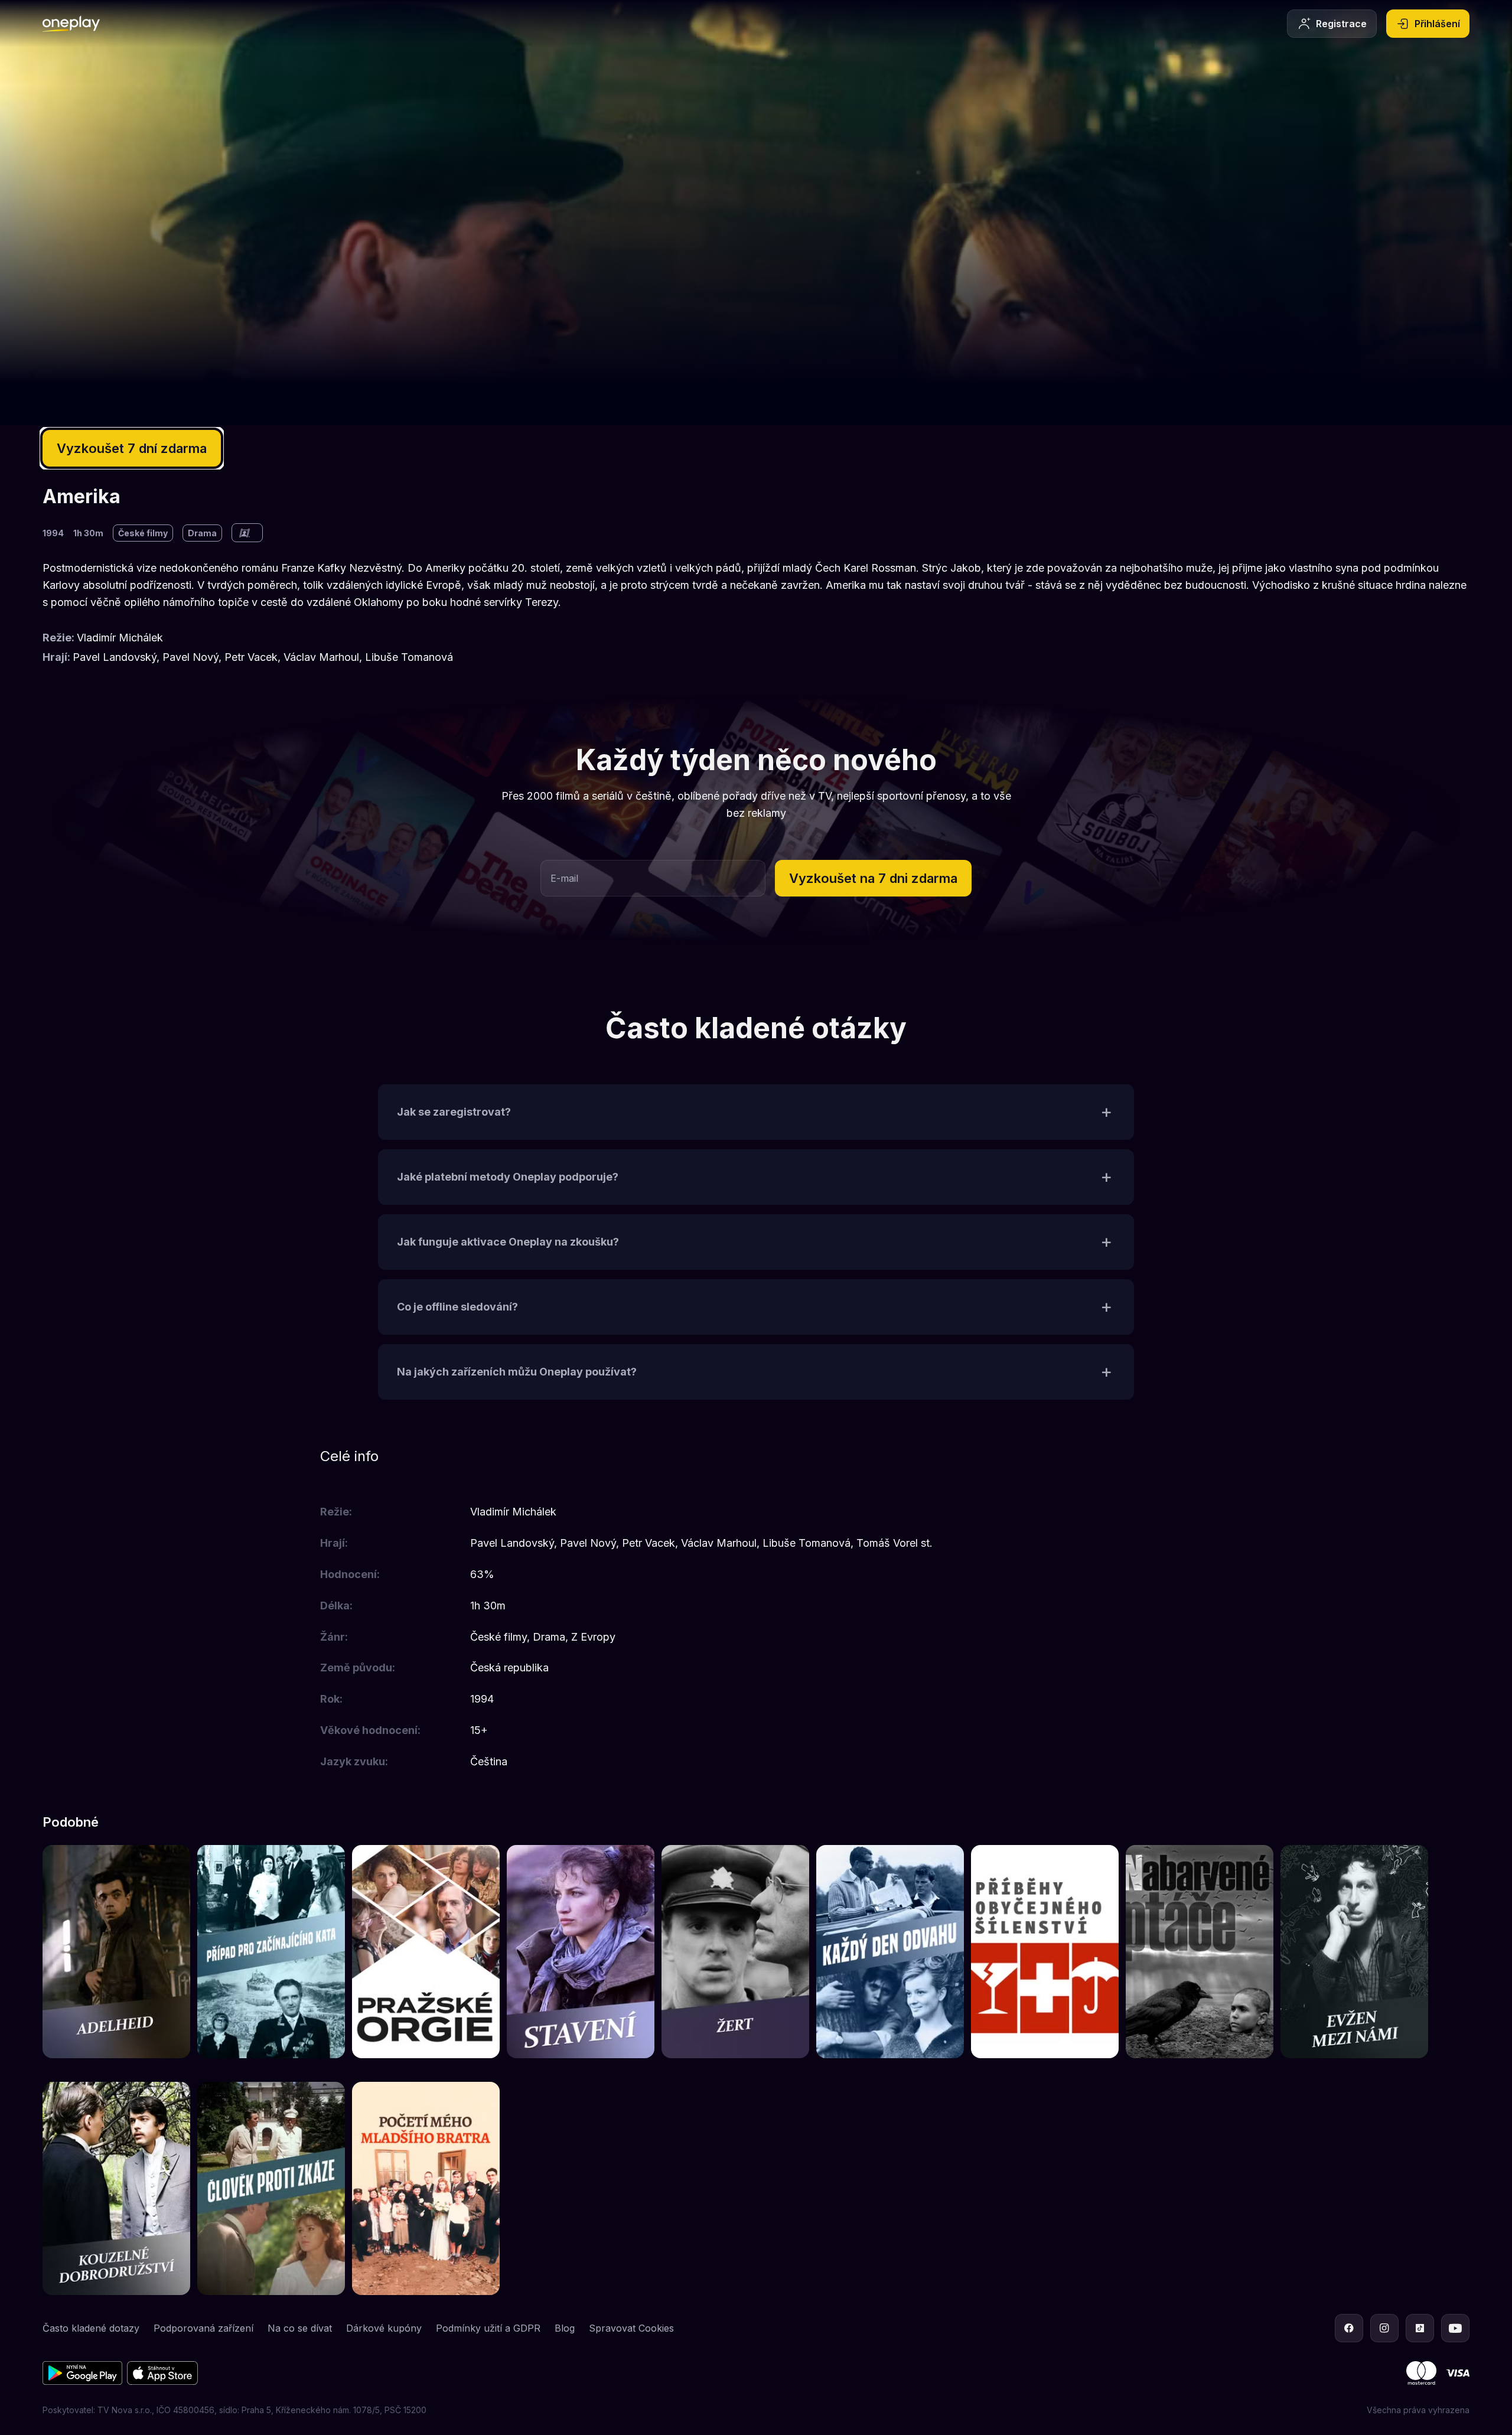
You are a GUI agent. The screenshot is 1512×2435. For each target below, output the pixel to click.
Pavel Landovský (115, 657)
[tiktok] (1420, 2328)
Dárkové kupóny (384, 2328)
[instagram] (1384, 2328)
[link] (116, 1952)
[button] (873, 878)
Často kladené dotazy (91, 2328)
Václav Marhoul (321, 657)
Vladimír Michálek (120, 638)
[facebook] (1349, 2328)
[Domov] (71, 24)
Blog (565, 2328)
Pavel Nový (190, 657)
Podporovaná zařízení (203, 2328)
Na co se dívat (300, 2328)
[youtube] (1455, 2328)
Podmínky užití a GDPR (488, 2328)
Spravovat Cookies (631, 2328)
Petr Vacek (251, 657)
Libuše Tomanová (409, 657)
